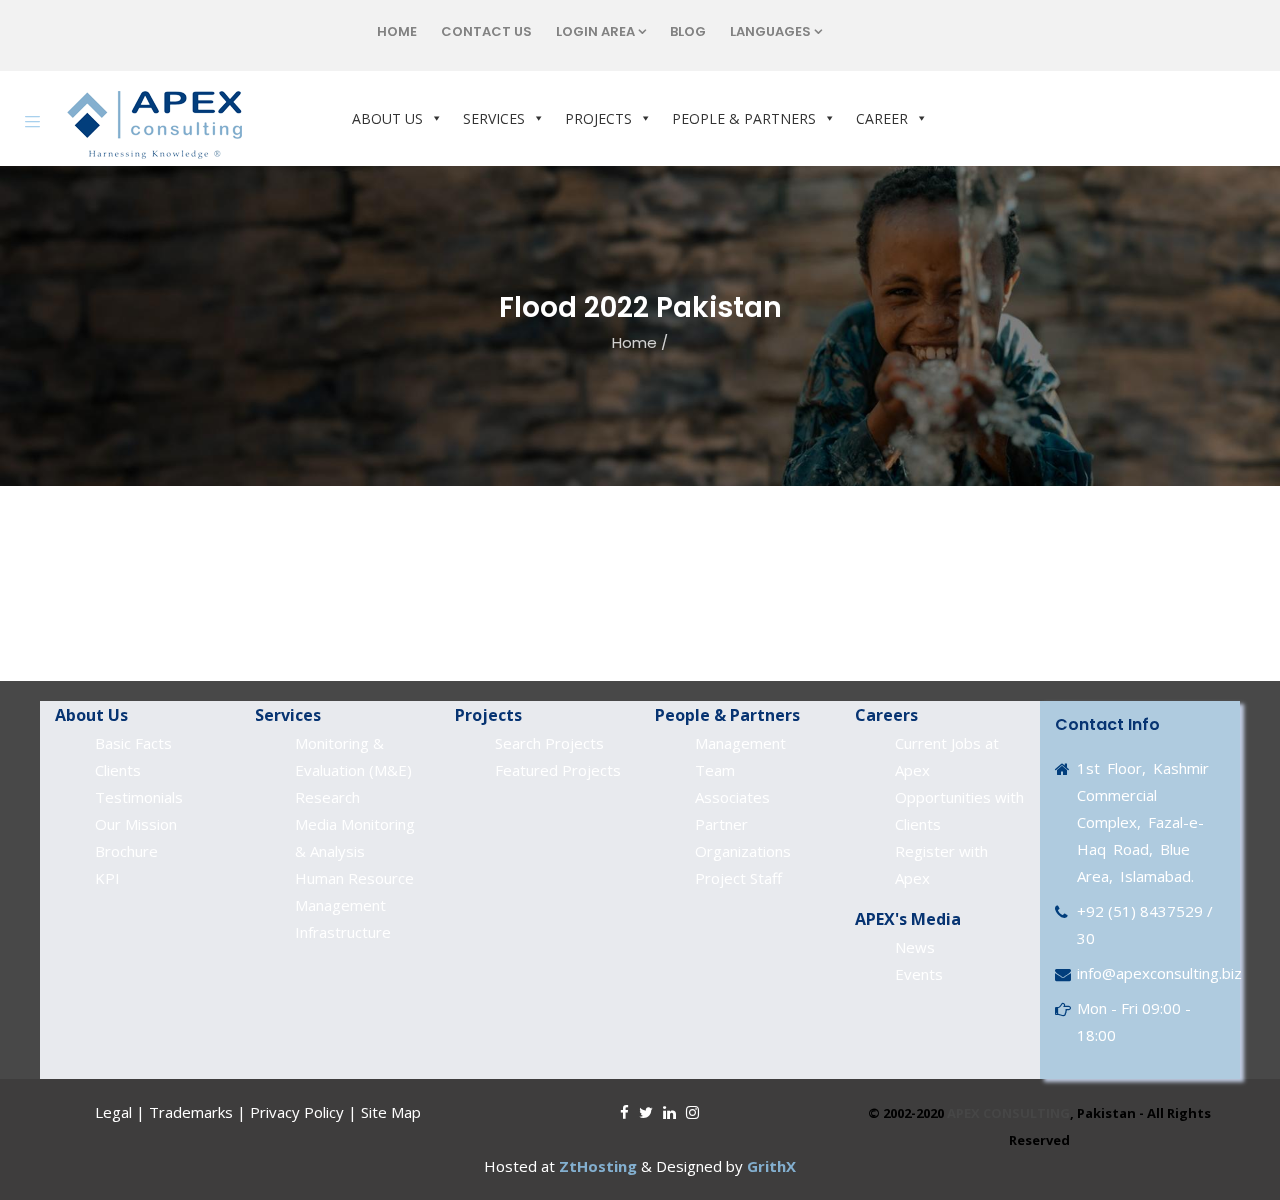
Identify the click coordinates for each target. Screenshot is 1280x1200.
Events (919, 974)
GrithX (771, 1166)
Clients (118, 770)
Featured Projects (558, 770)
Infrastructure (343, 932)
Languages (770, 31)
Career (882, 118)
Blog (688, 31)
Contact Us (486, 31)
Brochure (126, 851)
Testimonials (139, 797)
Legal (113, 1112)
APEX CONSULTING (1008, 1113)
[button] (433, 118)
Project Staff (738, 878)
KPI (107, 878)
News (915, 947)
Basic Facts (133, 743)
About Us (387, 118)
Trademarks (191, 1112)
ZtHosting (598, 1166)
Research (327, 797)
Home (397, 31)
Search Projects (549, 743)
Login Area (595, 31)
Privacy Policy (297, 1112)
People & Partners (744, 118)
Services (494, 118)
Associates (732, 797)
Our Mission (136, 824)
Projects (598, 118)
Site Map (391, 1112)
